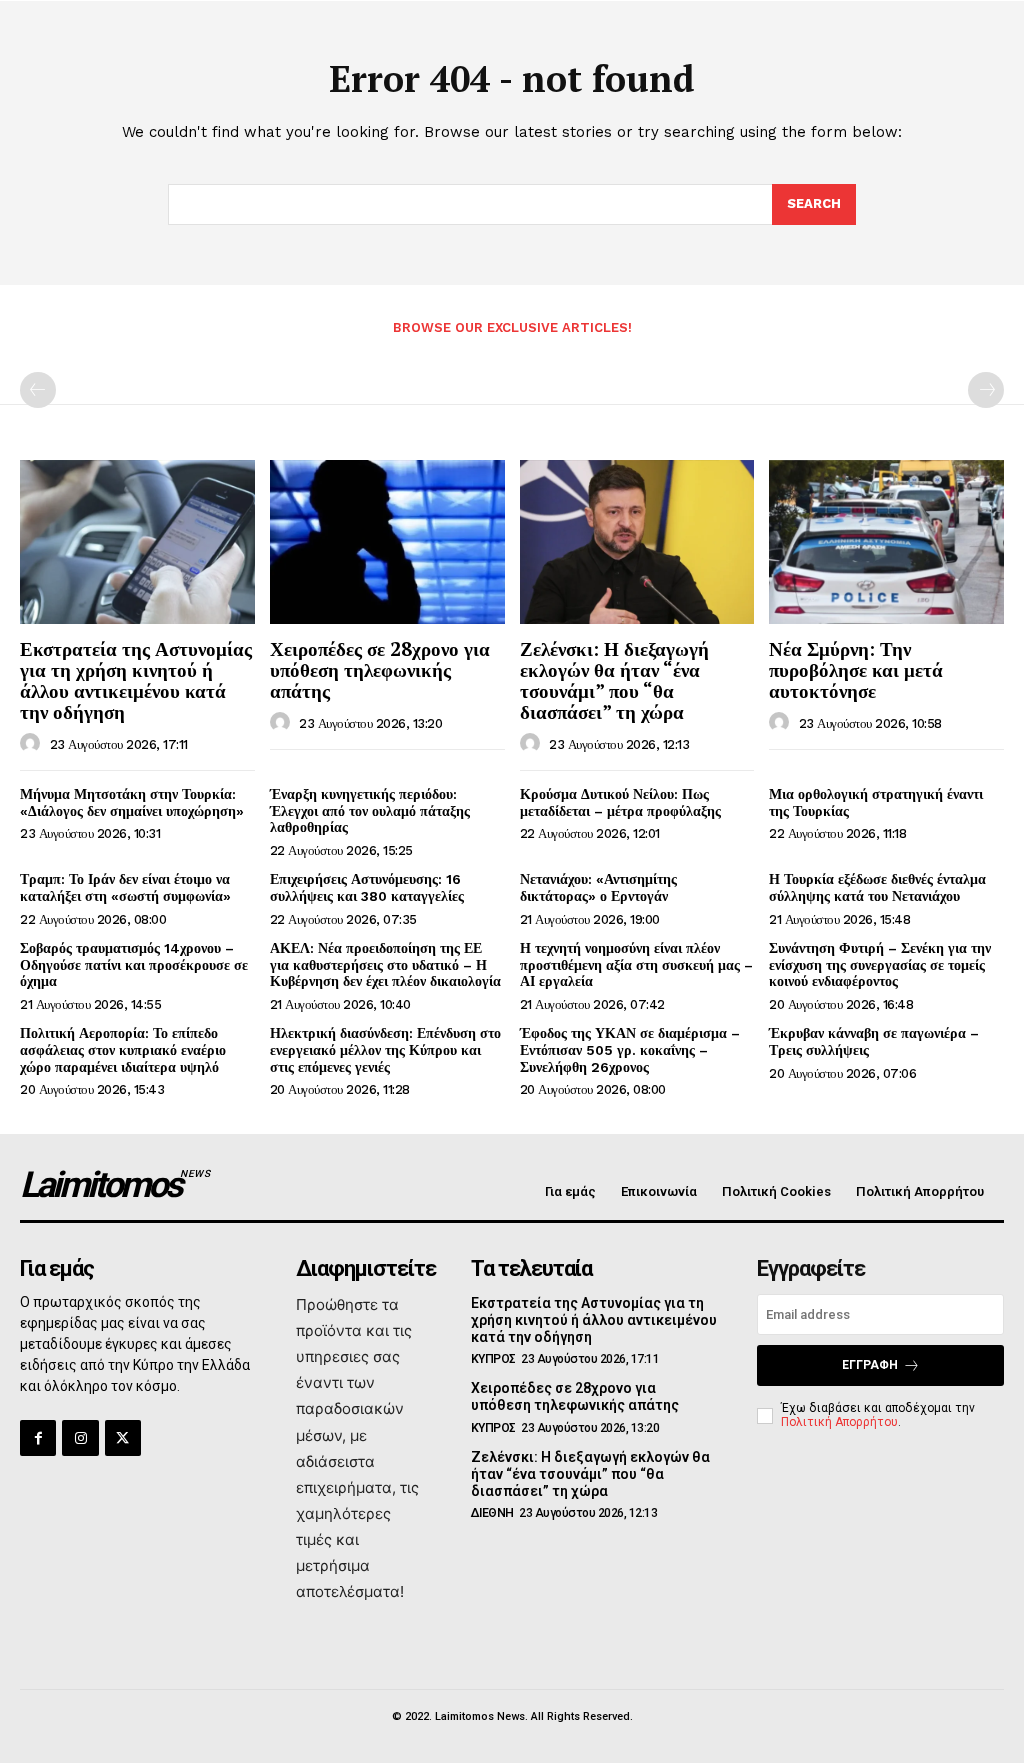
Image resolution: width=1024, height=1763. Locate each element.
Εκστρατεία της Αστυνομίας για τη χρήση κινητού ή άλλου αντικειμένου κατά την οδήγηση (136, 680)
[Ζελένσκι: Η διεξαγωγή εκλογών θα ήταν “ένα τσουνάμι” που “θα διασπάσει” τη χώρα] (637, 542)
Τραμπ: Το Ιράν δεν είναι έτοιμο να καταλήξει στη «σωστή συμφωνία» (125, 887)
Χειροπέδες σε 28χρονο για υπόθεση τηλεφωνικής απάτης (380, 669)
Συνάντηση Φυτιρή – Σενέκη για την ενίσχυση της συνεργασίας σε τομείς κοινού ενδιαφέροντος (880, 965)
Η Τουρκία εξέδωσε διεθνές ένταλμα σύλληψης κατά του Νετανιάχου (877, 887)
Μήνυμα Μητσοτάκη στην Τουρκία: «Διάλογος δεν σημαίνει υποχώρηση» (132, 802)
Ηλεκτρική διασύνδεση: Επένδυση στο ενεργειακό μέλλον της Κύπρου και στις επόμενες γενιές (385, 1050)
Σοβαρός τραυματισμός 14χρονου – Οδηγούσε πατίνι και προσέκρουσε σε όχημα (134, 965)
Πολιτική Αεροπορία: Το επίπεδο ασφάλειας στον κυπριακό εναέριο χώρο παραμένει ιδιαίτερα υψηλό (123, 1050)
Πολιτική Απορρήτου (839, 1422)
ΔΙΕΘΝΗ (492, 1513)
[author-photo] (33, 744)
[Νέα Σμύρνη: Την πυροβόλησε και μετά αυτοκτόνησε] (886, 542)
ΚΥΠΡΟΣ (493, 1359)
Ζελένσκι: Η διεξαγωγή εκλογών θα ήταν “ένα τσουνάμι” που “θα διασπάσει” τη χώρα (614, 680)
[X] (123, 1438)
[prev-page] (38, 390)
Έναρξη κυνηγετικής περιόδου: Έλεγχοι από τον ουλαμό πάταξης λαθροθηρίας (370, 811)
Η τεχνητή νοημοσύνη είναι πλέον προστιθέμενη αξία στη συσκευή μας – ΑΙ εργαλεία (636, 965)
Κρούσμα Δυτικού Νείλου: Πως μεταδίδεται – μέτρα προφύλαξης (620, 802)
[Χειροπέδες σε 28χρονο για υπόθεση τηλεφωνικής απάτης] (387, 542)
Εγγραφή (870, 1365)
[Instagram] (80, 1438)
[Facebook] (38, 1438)
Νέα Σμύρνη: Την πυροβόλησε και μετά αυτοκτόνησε (856, 669)
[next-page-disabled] (986, 390)
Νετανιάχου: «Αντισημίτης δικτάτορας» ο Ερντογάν (598, 887)
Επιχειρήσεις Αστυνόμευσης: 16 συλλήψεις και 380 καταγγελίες (367, 887)
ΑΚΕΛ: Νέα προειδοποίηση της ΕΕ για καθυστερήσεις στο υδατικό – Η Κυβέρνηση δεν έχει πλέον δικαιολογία (385, 965)
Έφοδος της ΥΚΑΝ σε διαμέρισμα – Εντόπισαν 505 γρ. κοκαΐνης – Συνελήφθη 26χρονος (630, 1050)
